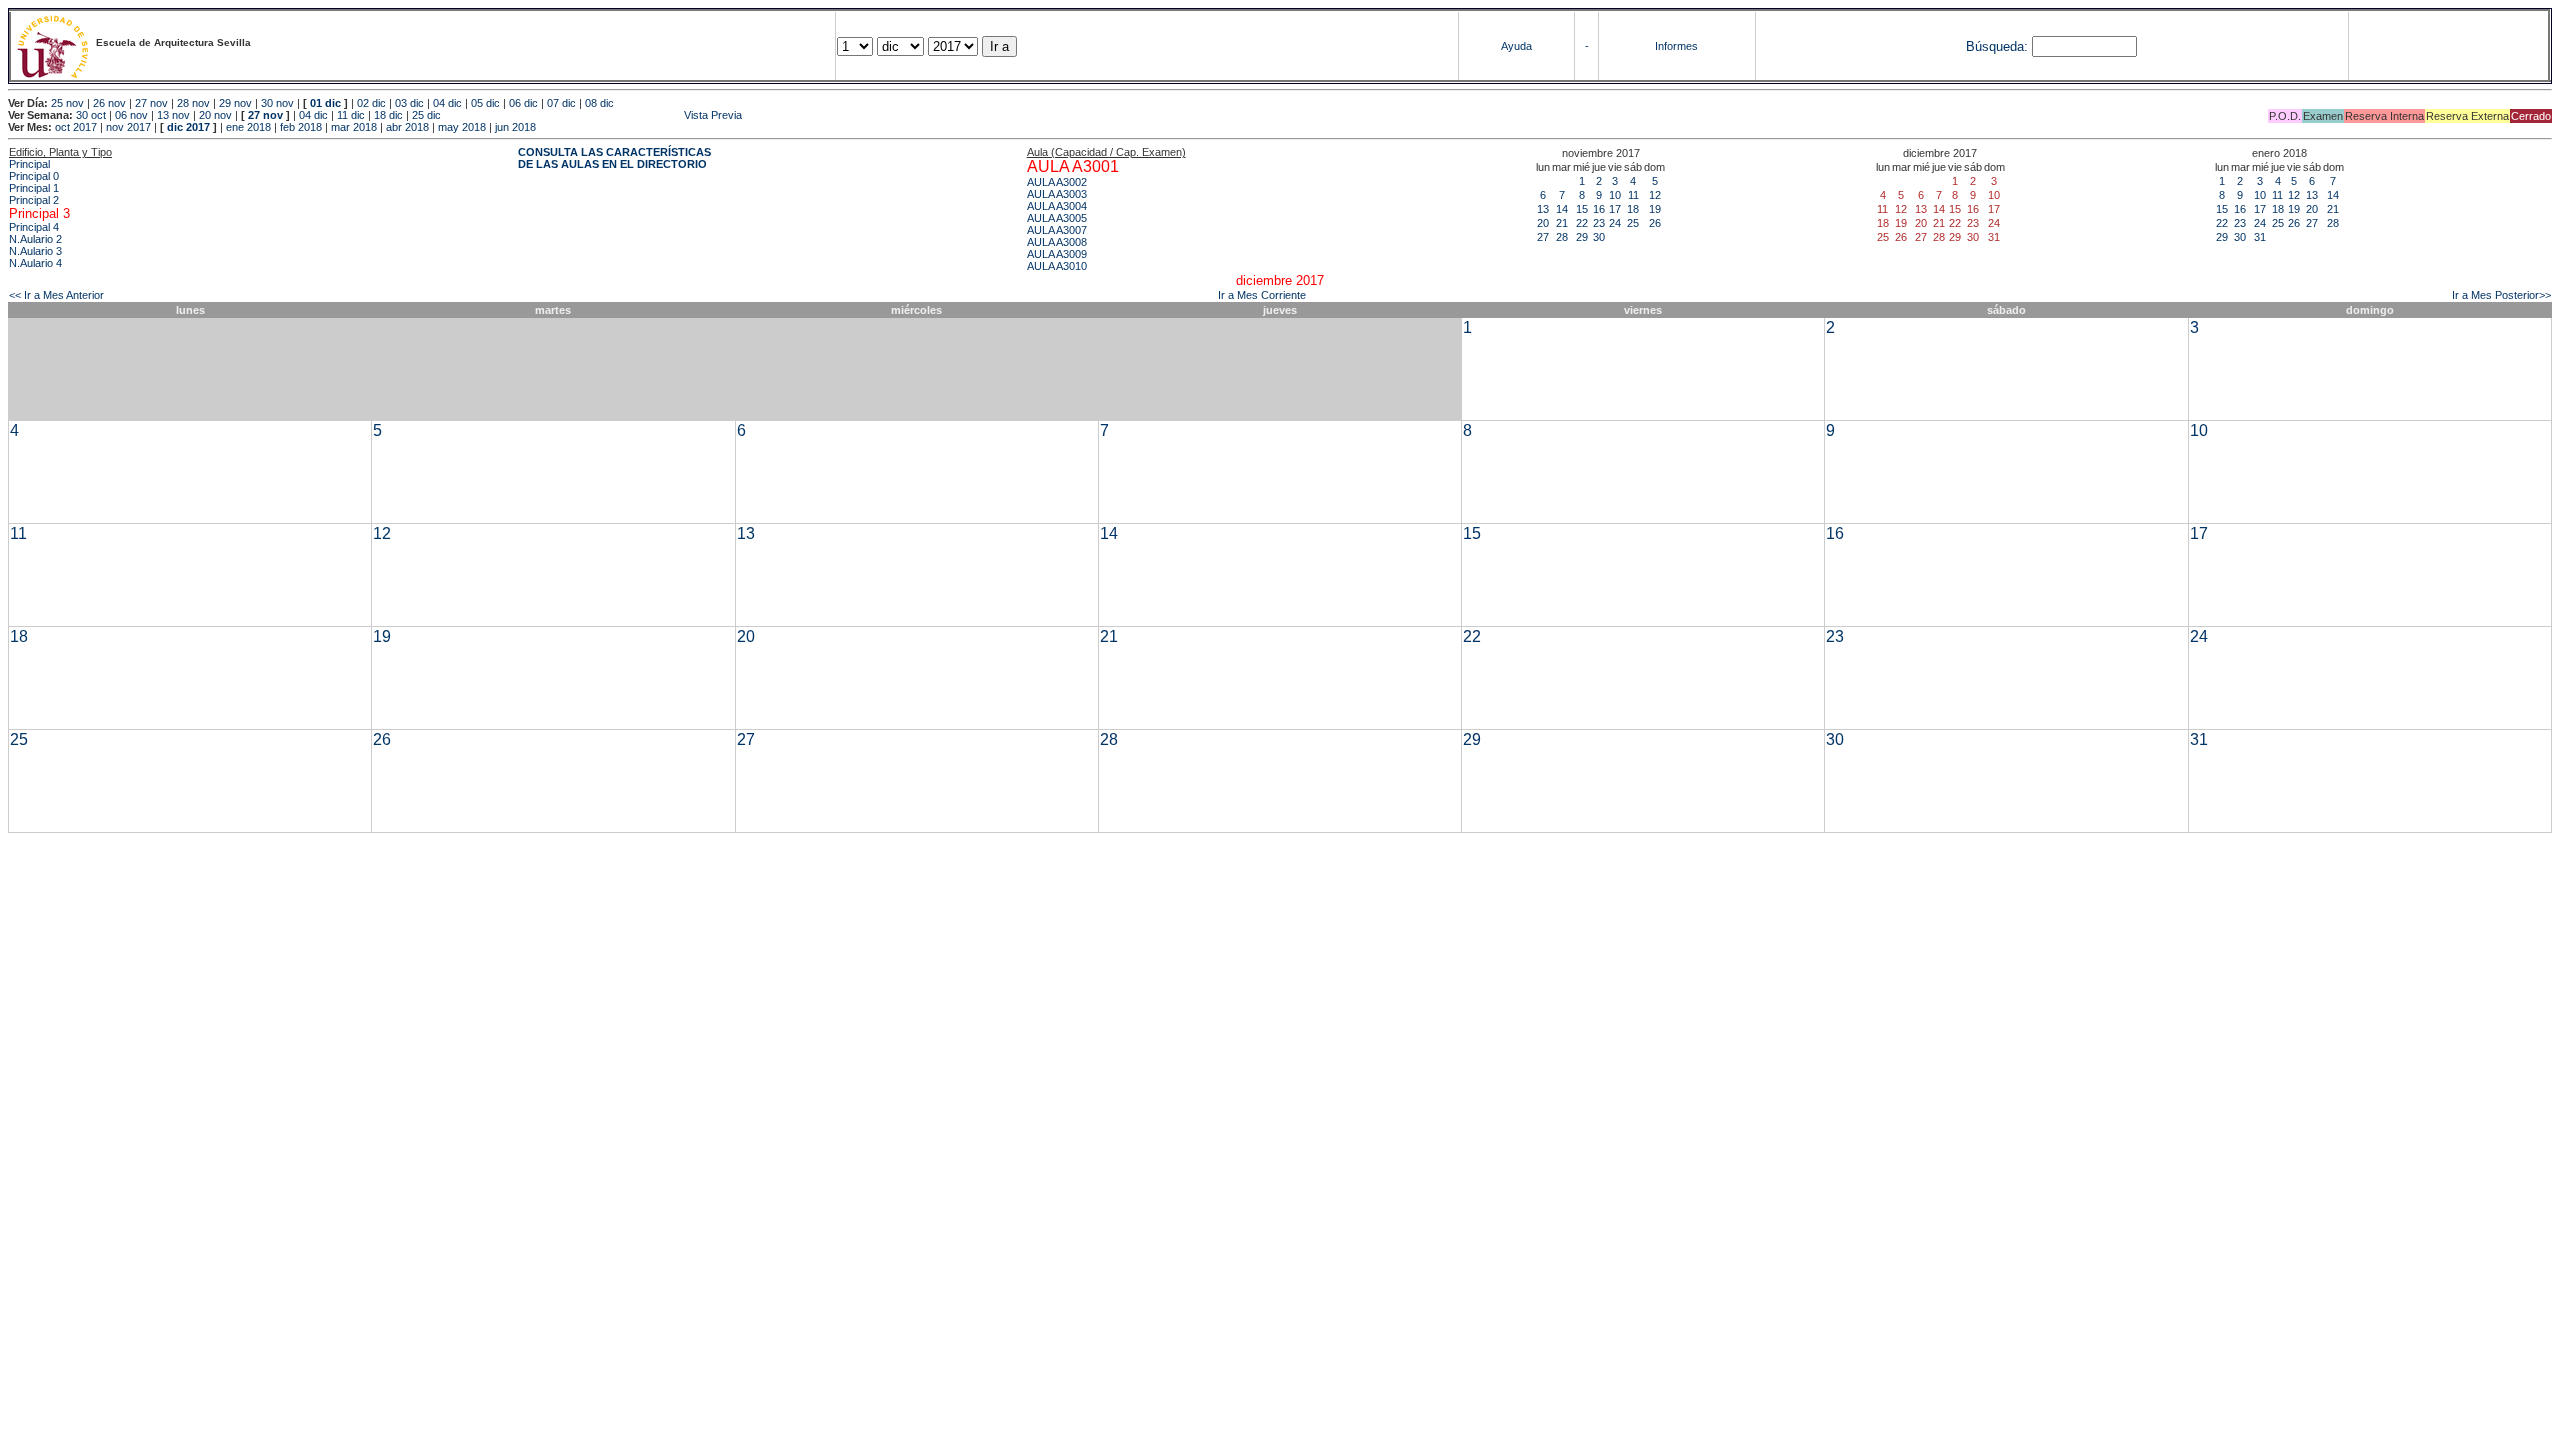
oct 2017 (76, 127)
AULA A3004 (1057, 206)
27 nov (151, 103)
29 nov (235, 103)
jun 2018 (515, 127)
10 (1615, 195)
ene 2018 (248, 127)
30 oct (91, 115)
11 (1633, 195)
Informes (1676, 46)
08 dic (599, 103)
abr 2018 (407, 127)
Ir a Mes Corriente (1262, 295)
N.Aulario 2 (35, 239)
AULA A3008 (1057, 242)
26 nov (109, 103)
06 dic (523, 103)
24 (1615, 223)
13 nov (173, 115)
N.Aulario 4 (35, 263)
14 (1562, 209)
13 (1543, 209)
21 (1562, 223)
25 (1633, 223)
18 (1633, 209)
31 (2260, 237)
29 (1582, 237)
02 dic (371, 103)
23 (1599, 223)
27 (1543, 237)
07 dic (561, 103)
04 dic (447, 103)
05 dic (485, 103)
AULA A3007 (1057, 230)
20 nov (215, 115)
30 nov (277, 103)
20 (1543, 223)
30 (1599, 237)
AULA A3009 (1057, 254)
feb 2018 (301, 127)
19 (1655, 209)
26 (1655, 223)
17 (1615, 209)
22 (1582, 223)
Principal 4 (34, 227)
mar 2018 (354, 127)
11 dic (351, 115)
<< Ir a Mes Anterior (56, 295)
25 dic (426, 115)
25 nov (67, 103)
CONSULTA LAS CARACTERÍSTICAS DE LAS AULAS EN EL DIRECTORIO (614, 158)
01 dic (325, 103)
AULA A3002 (1057, 182)
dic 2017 (188, 127)
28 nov (193, 103)
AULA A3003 (1057, 194)
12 (1655, 195)
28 (1562, 237)
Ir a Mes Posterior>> (2501, 295)
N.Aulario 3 (35, 251)
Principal (29, 164)
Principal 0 (34, 176)
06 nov (131, 115)
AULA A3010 (1057, 266)
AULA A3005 (1057, 218)
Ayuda (1516, 46)
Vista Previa (593, 115)
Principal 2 (34, 200)
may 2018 (462, 127)
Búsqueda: (1997, 46)
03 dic (409, 103)
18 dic (388, 115)
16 (1599, 209)
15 (1582, 209)
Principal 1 (34, 188)
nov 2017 (128, 127)
